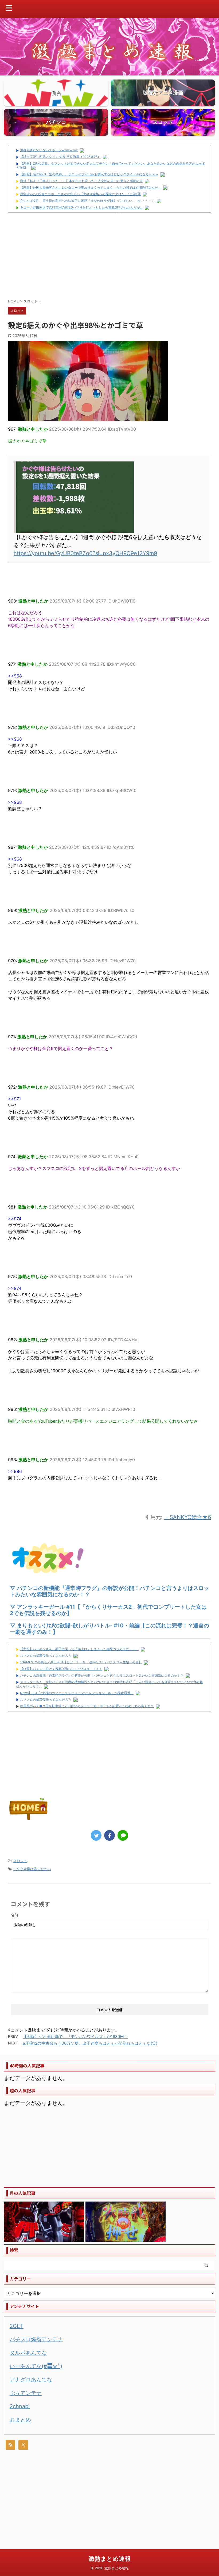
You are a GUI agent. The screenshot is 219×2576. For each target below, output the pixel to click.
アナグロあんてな (31, 2380)
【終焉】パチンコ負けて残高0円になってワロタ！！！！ (61, 1669)
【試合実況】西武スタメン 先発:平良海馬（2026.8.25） (60, 157)
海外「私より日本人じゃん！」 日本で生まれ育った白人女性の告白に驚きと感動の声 (81, 181)
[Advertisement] (109, 255)
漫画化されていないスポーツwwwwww (49, 150)
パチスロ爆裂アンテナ (36, 2339)
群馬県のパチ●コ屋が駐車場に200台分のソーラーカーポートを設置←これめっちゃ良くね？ (87, 1706)
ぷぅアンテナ (26, 2393)
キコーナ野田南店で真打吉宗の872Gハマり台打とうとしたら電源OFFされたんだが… (81, 207)
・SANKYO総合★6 (188, 1517)
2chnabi (20, 2406)
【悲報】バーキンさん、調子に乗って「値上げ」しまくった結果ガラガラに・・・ (79, 1649)
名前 (14, 1915)
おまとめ (20, 2420)
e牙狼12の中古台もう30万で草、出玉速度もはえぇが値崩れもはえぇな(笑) (90, 2043)
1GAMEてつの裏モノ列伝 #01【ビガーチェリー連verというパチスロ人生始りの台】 (81, 1662)
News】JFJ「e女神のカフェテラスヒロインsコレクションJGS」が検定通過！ (77, 1693)
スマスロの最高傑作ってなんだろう (46, 1656)
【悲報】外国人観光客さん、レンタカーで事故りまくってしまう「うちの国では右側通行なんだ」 (91, 187)
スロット (20, 1861)
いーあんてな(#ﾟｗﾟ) (36, 2366)
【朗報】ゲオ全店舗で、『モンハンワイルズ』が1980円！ (75, 2037)
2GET (17, 2326)
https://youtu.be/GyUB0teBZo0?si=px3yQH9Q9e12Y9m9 (85, 553)
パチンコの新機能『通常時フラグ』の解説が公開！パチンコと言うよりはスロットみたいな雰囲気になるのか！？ (102, 1675)
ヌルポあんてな (28, 2353)
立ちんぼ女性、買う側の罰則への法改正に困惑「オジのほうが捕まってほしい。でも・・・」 (87, 201)
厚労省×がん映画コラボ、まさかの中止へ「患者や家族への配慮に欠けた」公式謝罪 (80, 194)
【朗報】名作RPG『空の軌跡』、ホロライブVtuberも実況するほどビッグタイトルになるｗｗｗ (89, 174)
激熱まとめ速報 (110, 2559)
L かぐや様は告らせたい (32, 1869)
